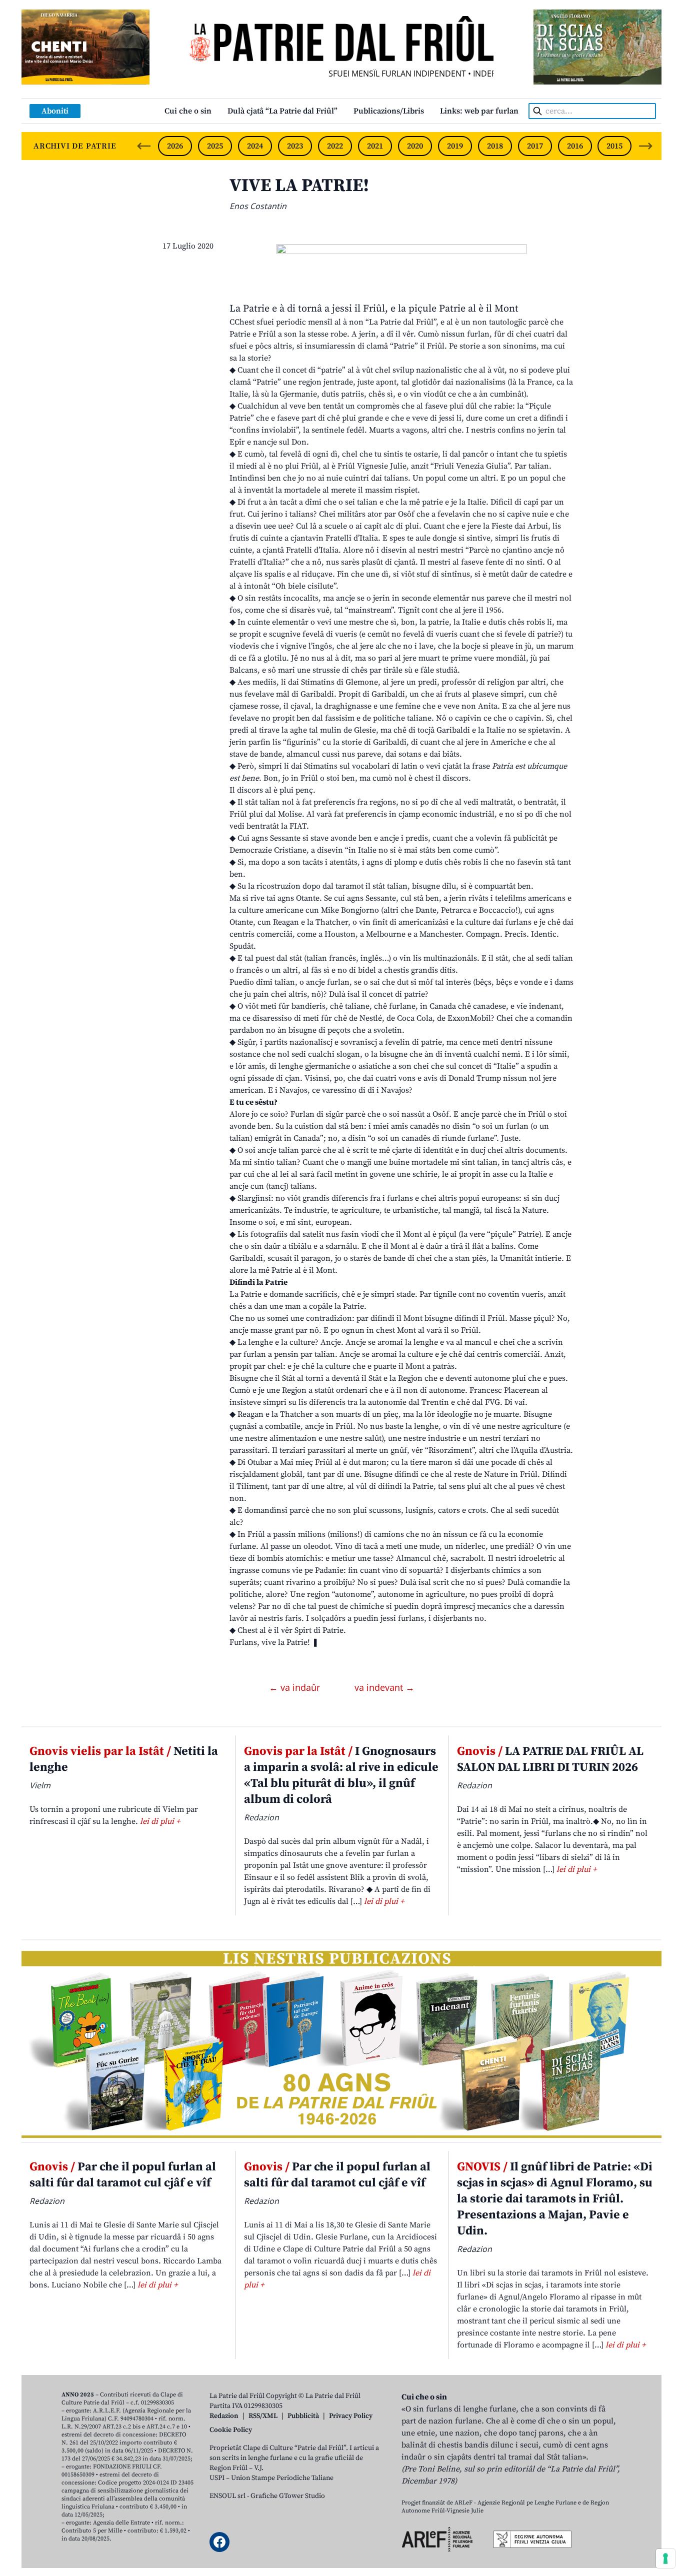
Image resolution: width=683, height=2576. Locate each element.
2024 (255, 146)
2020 (415, 146)
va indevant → (384, 1687)
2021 (375, 146)
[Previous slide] (144, 146)
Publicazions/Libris (389, 111)
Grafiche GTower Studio (288, 2496)
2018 (495, 146)
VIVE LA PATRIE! (299, 186)
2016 (575, 146)
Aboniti (55, 111)
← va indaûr (296, 1687)
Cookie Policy (231, 2430)
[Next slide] (645, 146)
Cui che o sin (188, 111)
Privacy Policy (351, 2416)
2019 (455, 146)
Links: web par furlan (479, 111)
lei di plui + (160, 1821)
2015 (614, 146)
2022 (335, 146)
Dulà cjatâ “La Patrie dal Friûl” (282, 111)
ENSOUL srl (227, 2496)
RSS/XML (263, 2416)
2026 (175, 146)
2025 (215, 146)
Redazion (224, 2416)
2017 (535, 146)
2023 (295, 146)
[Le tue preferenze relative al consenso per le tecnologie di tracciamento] (665, 2558)
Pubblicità (303, 2416)
